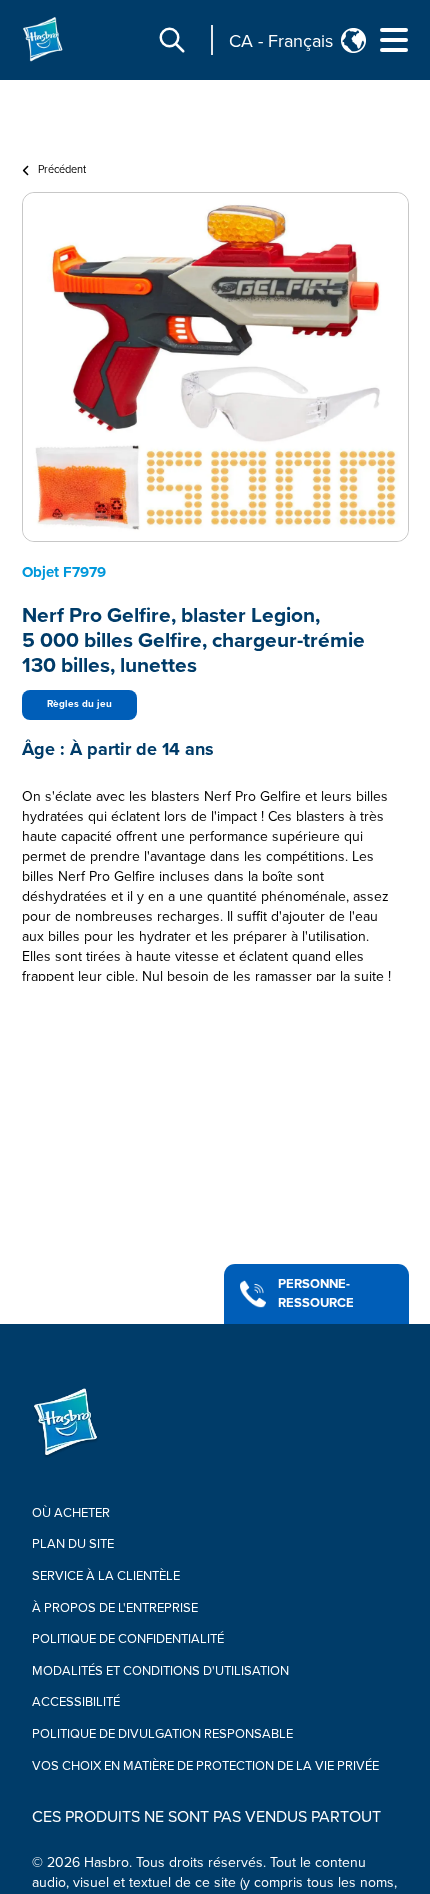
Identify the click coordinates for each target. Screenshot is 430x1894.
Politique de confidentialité (128, 1639)
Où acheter (71, 1513)
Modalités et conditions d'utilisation (160, 1671)
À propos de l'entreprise (115, 1608)
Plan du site (73, 1544)
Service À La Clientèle (106, 1576)
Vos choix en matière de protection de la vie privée (205, 1766)
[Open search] (172, 40)
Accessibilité (76, 1702)
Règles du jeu (79, 704)
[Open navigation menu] (394, 40)
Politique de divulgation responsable (162, 1734)
